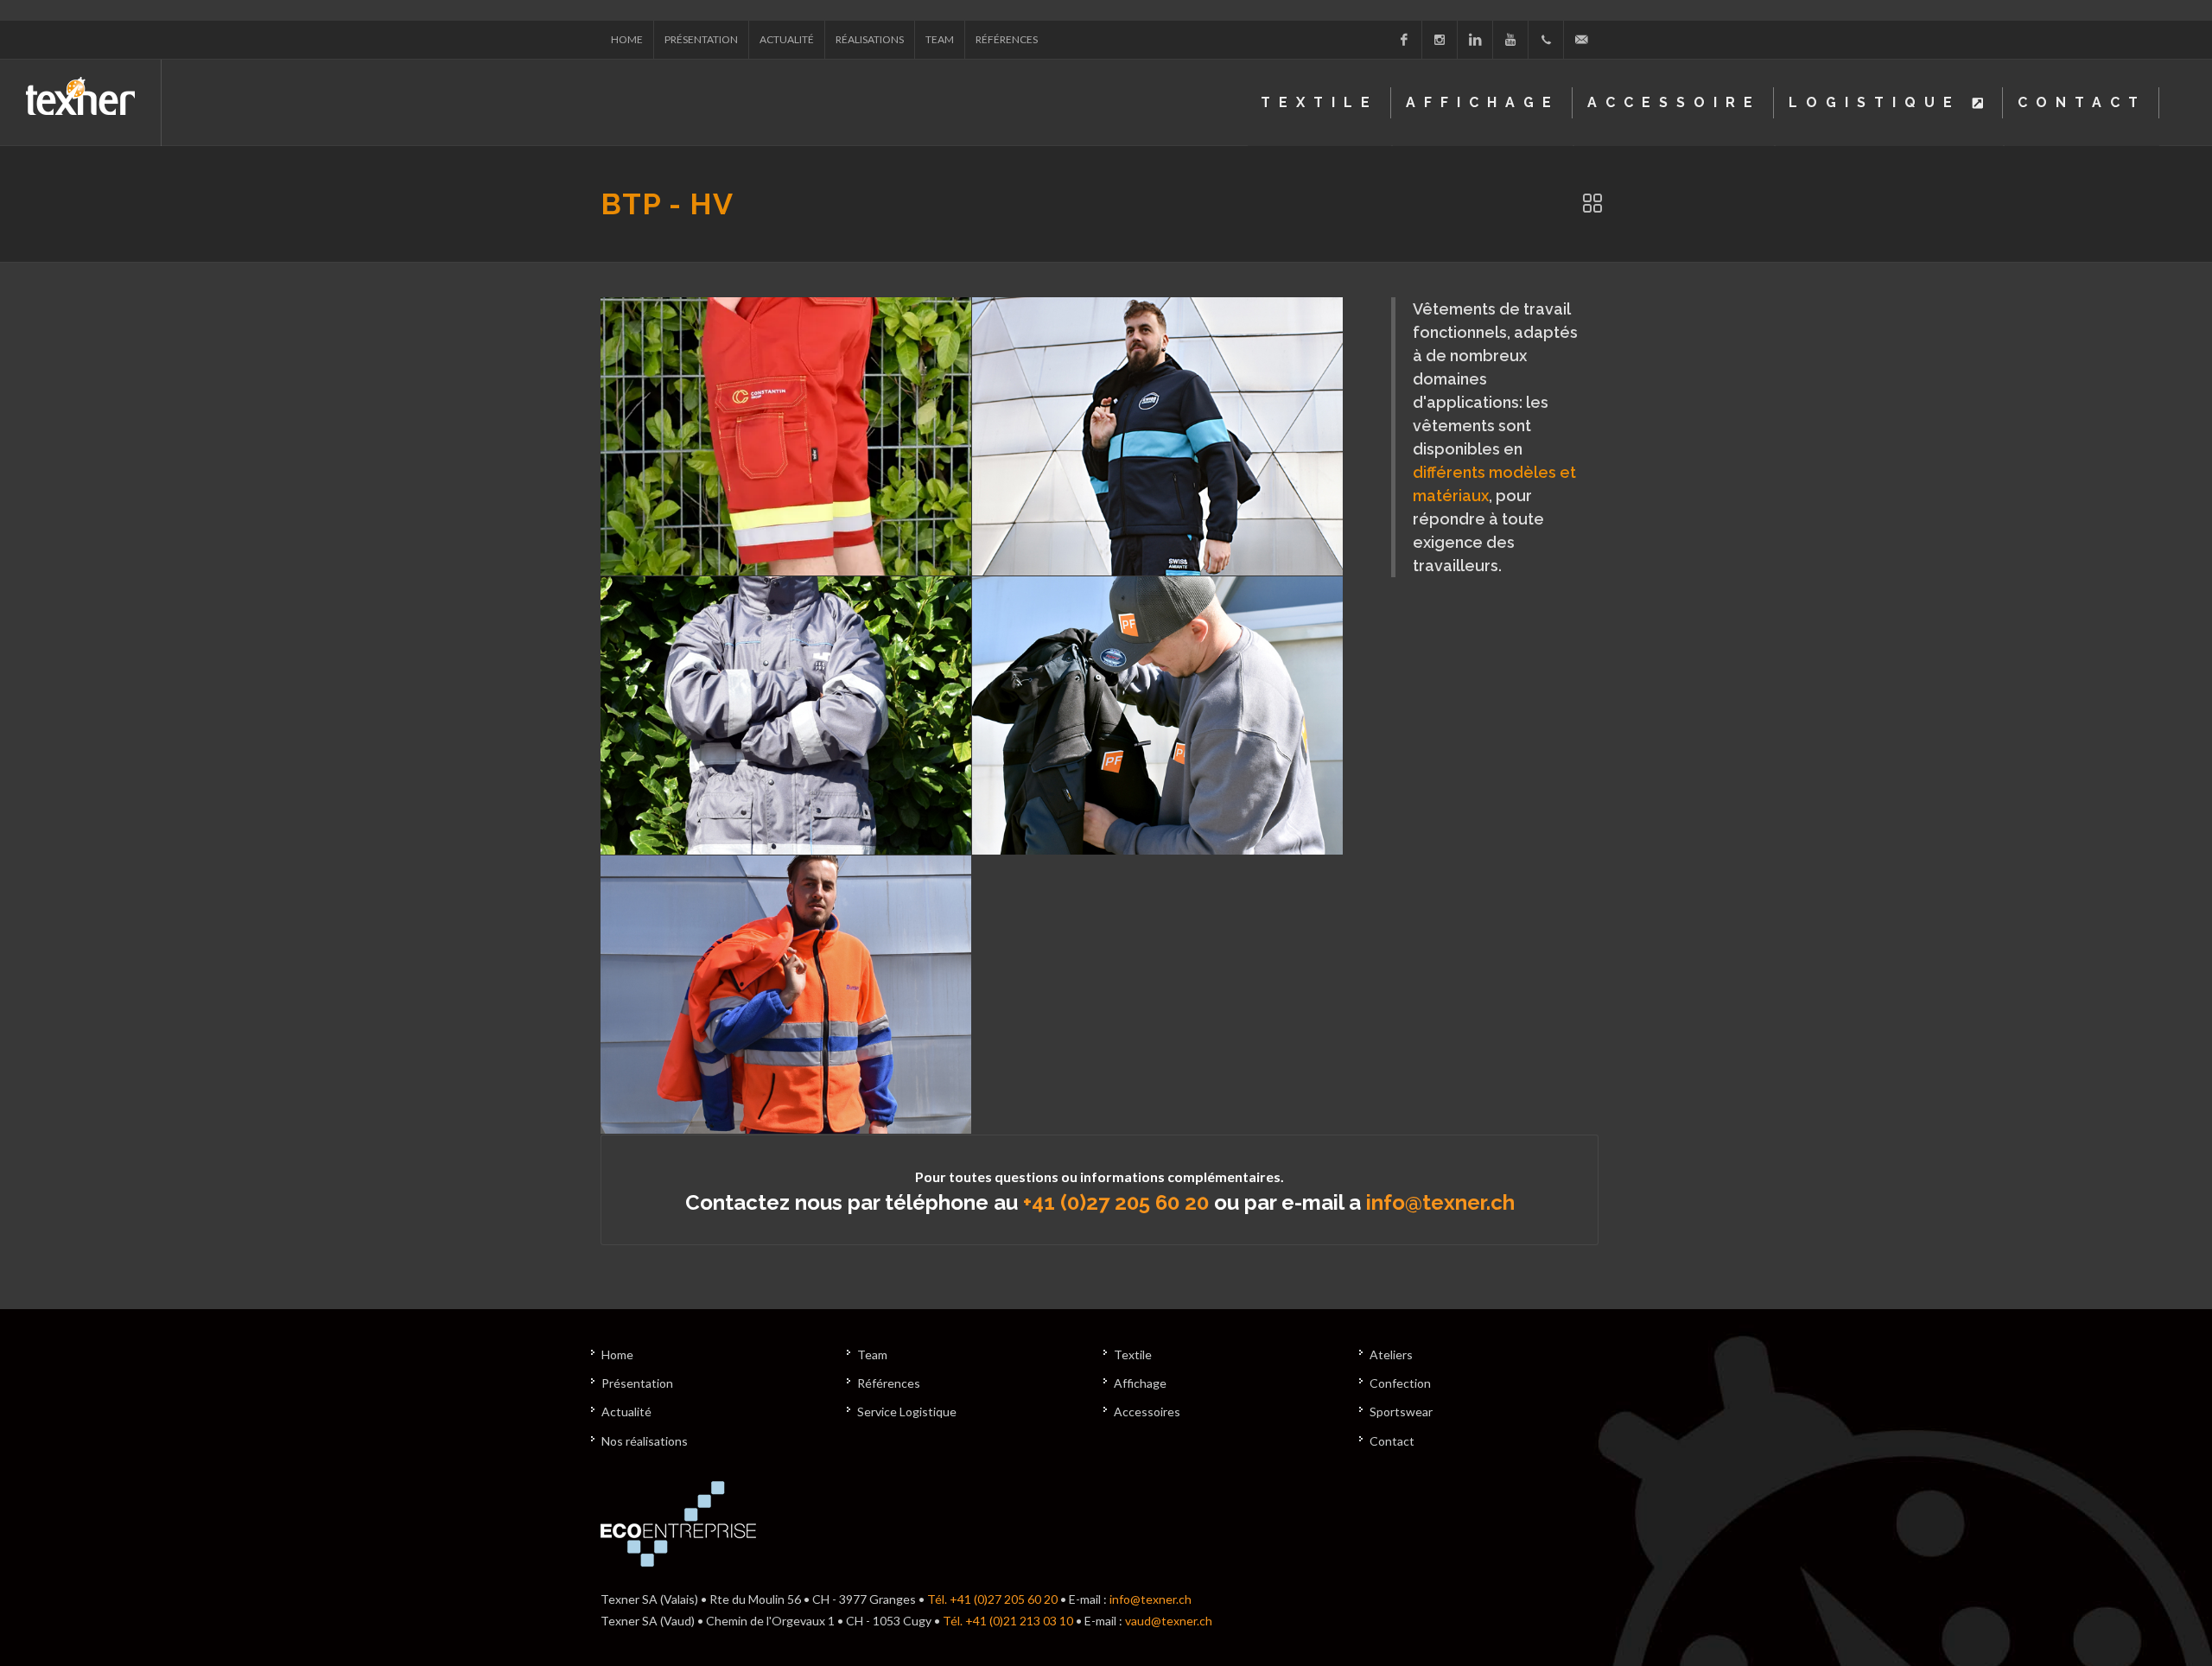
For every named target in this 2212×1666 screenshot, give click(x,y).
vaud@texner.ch (1169, 1621)
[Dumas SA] (786, 995)
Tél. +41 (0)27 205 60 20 (992, 1599)
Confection (1400, 1383)
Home (627, 39)
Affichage (1140, 1383)
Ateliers (1391, 1354)
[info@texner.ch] (1581, 40)
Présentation (701, 39)
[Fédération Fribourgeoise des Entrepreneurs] (786, 715)
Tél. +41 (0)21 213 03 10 (1008, 1621)
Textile (1133, 1354)
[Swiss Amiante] (1158, 436)
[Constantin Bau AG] (786, 436)
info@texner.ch (1440, 1202)
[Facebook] (1404, 40)
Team (940, 39)
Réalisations (870, 39)
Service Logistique (907, 1412)
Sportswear (1401, 1412)
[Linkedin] (1475, 40)
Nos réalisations (645, 1441)
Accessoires (1147, 1412)
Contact (1392, 1441)
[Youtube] (1510, 40)
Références (1007, 39)
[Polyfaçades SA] (1158, 715)
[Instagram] (1440, 40)
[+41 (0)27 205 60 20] (1546, 40)
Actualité (787, 39)
